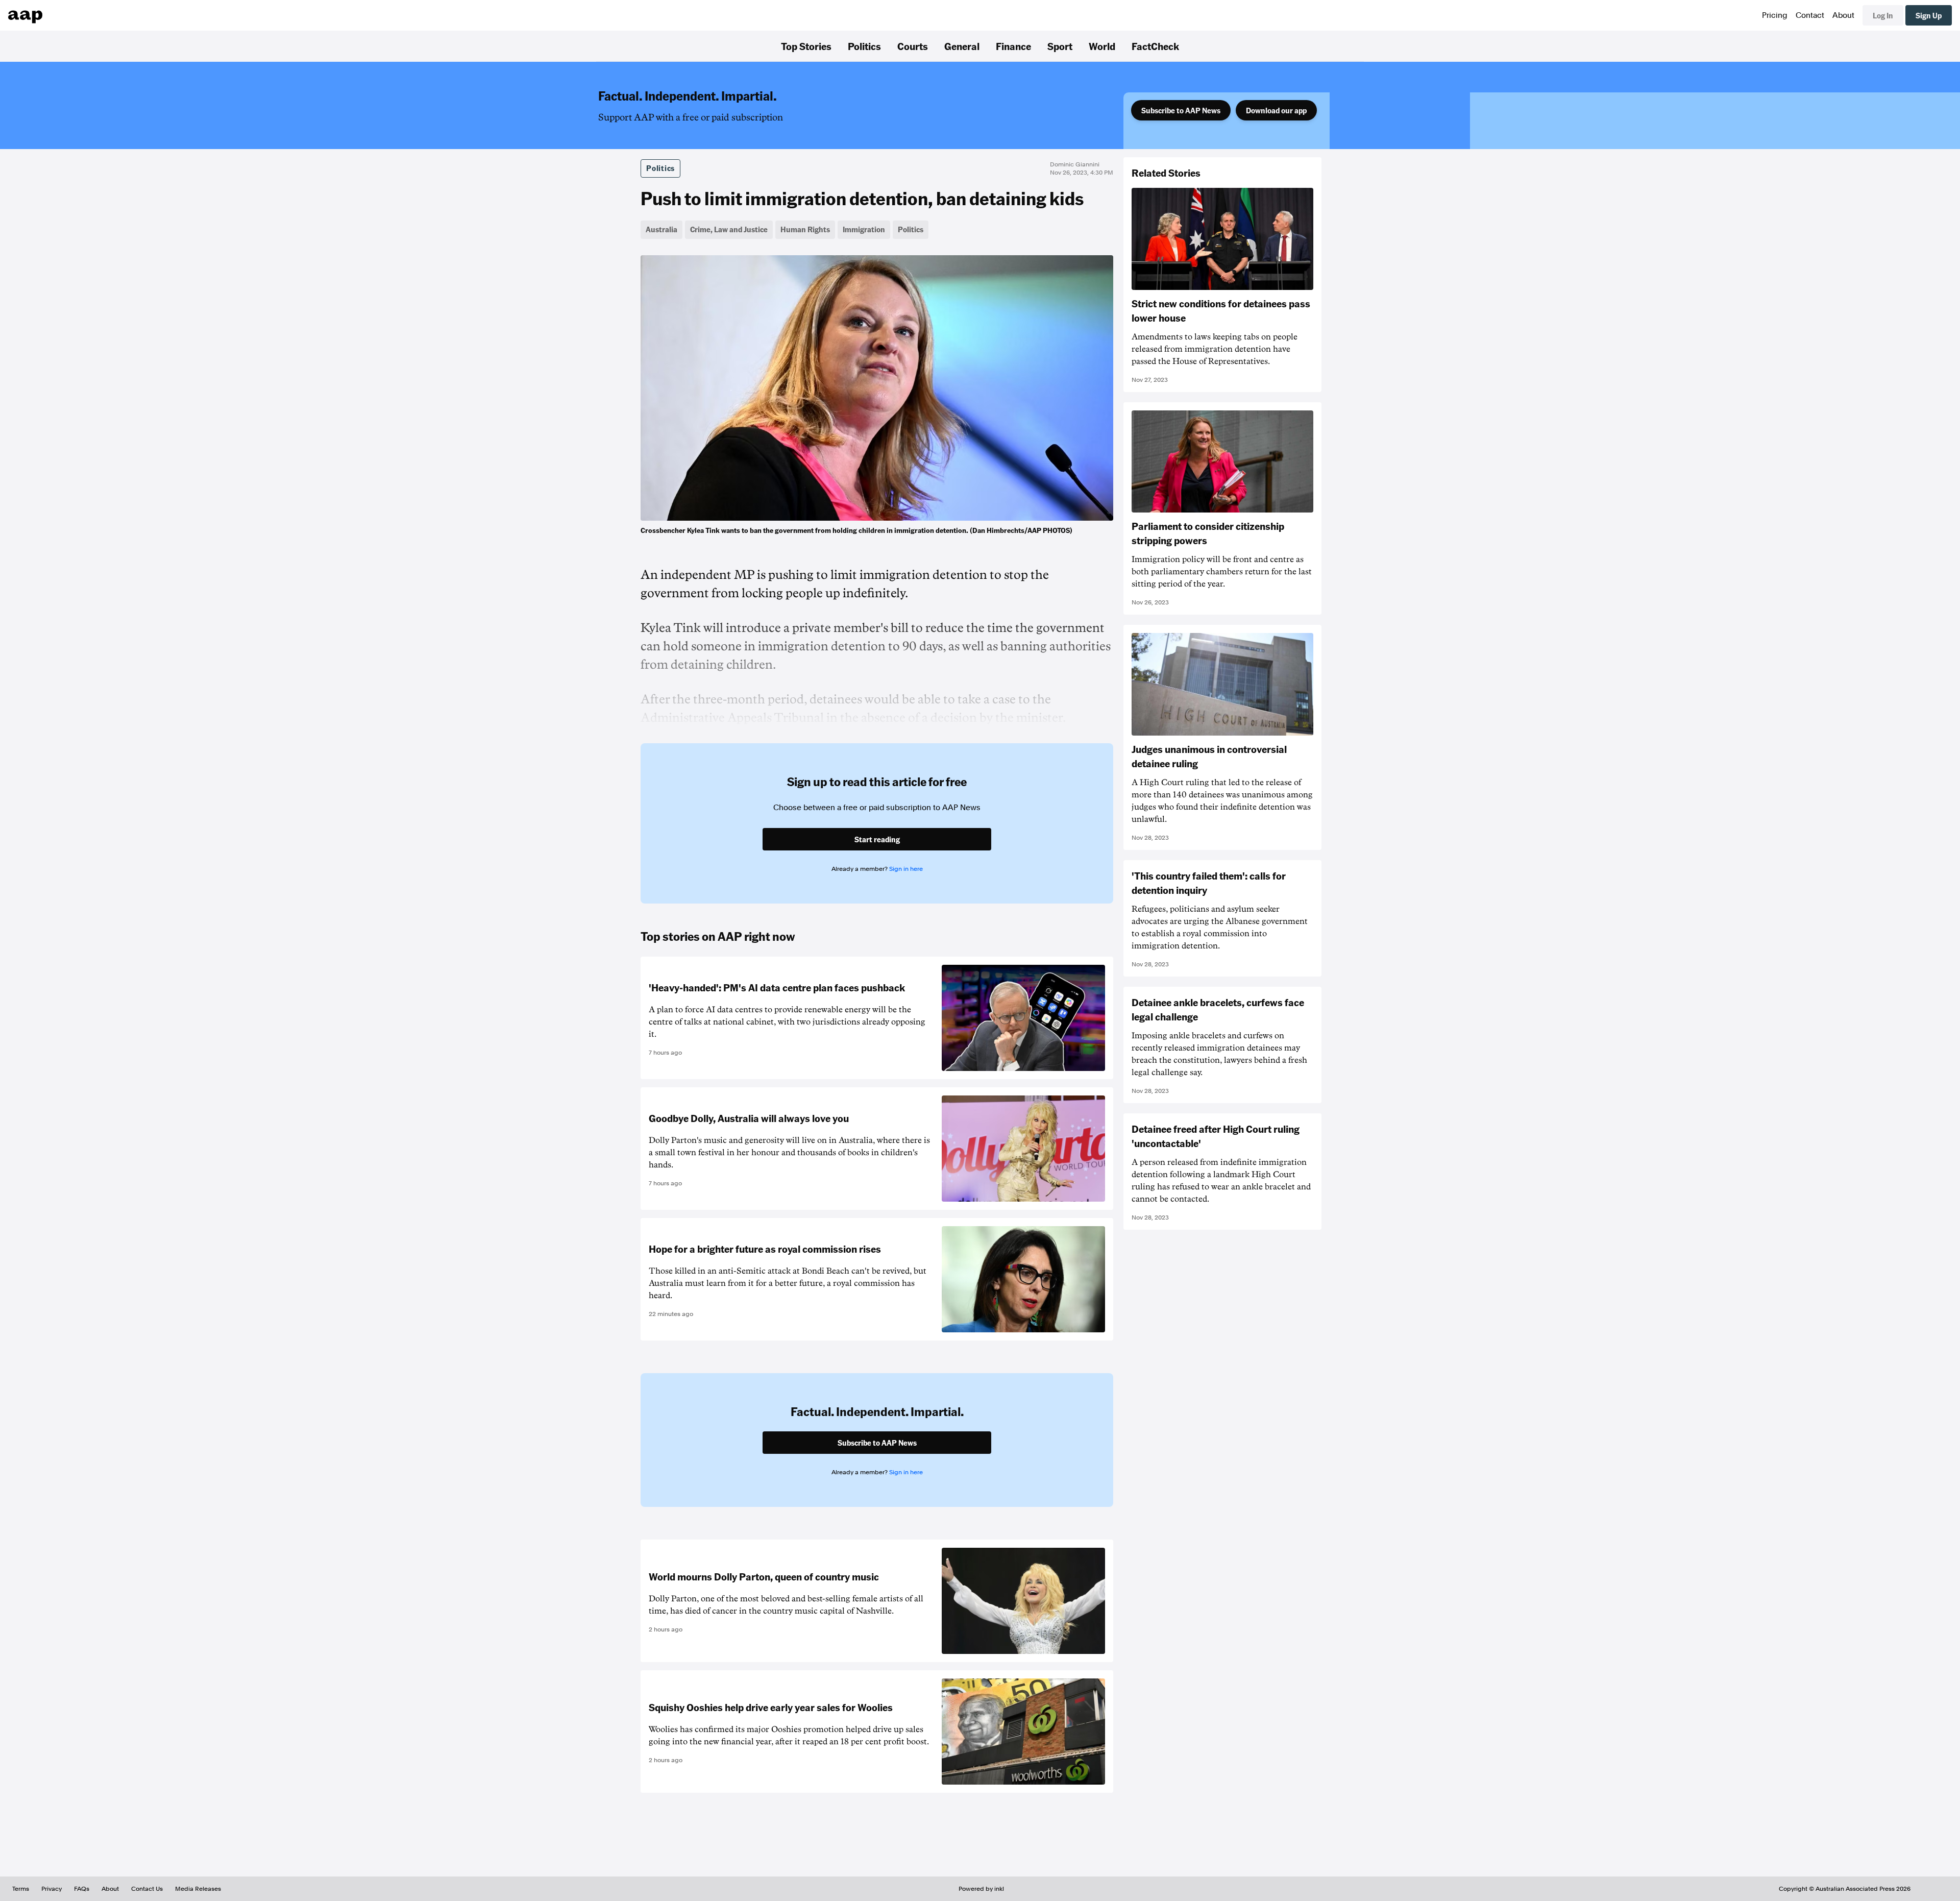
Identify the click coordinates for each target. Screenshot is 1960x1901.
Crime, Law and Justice (729, 229)
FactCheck (1155, 46)
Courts (913, 46)
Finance (1013, 46)
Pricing (1775, 15)
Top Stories (806, 46)
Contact (1810, 15)
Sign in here (906, 869)
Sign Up (1929, 15)
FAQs (82, 1889)
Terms (21, 1889)
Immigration (864, 229)
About (1843, 15)
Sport (1060, 46)
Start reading (877, 839)
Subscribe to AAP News (1181, 110)
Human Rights (805, 229)
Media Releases (198, 1889)
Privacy (52, 1889)
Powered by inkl (981, 1889)
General (962, 46)
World (1102, 46)
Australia (661, 229)
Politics (864, 46)
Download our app (1276, 110)
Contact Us (147, 1889)
